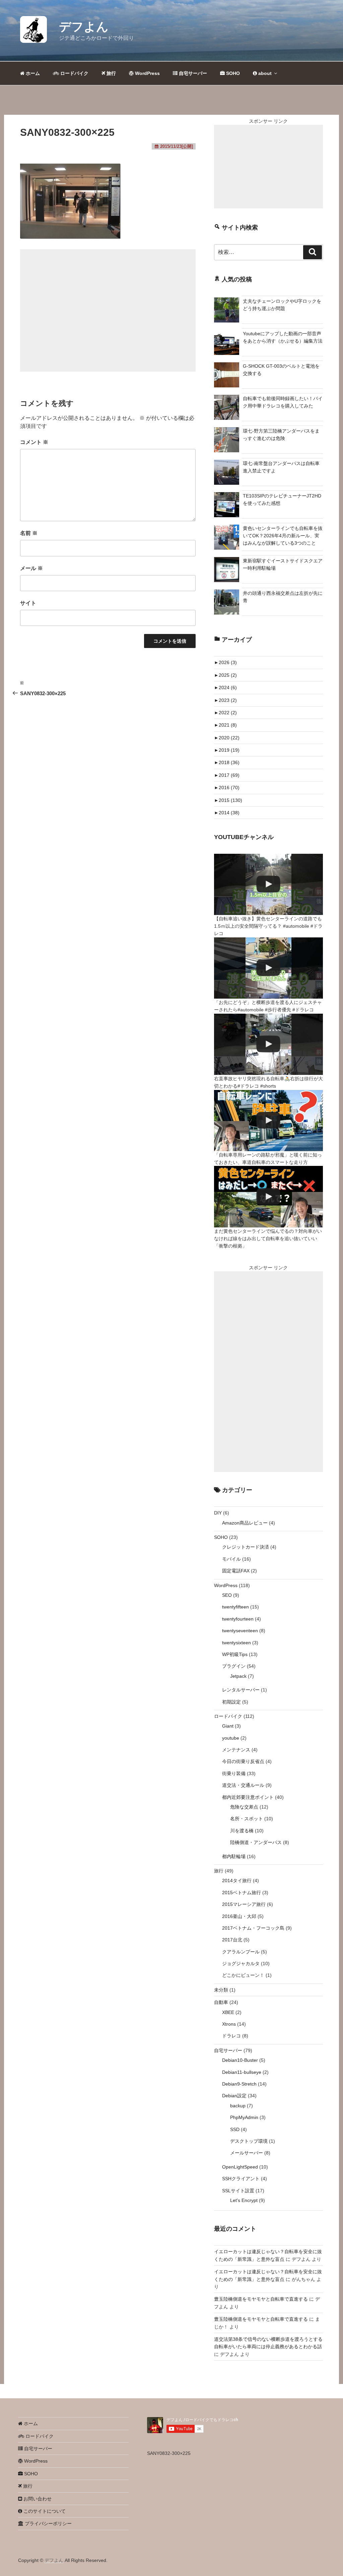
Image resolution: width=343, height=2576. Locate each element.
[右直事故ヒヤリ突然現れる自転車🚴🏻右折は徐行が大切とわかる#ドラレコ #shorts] (268, 1044)
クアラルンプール (241, 1952)
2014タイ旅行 (237, 1880)
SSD (235, 2129)
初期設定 (231, 1702)
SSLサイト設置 (238, 2191)
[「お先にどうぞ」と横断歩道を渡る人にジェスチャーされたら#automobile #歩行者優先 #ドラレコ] (268, 968)
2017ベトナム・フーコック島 (253, 1928)
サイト (28, 603)
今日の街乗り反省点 (243, 1761)
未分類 (221, 1990)
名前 (29, 533)
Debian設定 (234, 2096)
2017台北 (232, 1940)
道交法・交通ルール (243, 1785)
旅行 (111, 73)
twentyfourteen (238, 1619)
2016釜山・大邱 (239, 1916)
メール (31, 568)
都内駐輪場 (234, 1856)
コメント (34, 442)
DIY (218, 1513)
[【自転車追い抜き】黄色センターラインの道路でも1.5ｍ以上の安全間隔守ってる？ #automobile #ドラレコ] (268, 884)
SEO (227, 1595)
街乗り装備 (234, 1773)
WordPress (147, 73)
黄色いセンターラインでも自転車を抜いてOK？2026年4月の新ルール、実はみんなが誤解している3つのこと (283, 536)
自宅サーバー (192, 73)
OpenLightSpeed (240, 2167)
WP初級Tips (235, 1654)
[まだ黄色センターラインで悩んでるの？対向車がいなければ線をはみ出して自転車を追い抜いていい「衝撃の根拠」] (268, 1197)
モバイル (231, 1559)
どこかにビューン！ (243, 1975)
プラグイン (234, 1666)
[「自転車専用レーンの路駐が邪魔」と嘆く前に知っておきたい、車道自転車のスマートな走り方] (268, 1121)
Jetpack (238, 1676)
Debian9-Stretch (239, 2084)
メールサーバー (247, 2153)
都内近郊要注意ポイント (248, 1797)
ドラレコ (231, 2036)
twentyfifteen (235, 1607)
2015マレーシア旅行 (244, 1904)
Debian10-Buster (240, 2060)
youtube (231, 1738)
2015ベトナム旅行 (242, 1893)
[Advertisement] (108, 310)
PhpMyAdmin (244, 2117)
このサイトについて (44, 2511)
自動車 (221, 2002)
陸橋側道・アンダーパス (256, 1842)
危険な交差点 (244, 1807)
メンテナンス (236, 1750)
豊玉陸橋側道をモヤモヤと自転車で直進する (261, 2299)
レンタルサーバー (241, 1690)
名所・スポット (247, 1819)
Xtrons (229, 2024)
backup (238, 2106)
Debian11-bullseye (242, 2072)
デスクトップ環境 (249, 2141)
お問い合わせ (37, 2499)
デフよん (84, 27)
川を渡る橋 (242, 1831)
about (264, 73)
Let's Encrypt (244, 2200)
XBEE (228, 2012)
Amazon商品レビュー (245, 1523)
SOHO (232, 73)
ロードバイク (74, 73)
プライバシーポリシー (48, 2523)
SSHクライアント (241, 2179)
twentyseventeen (240, 1631)
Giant (228, 1726)
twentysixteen (236, 1643)
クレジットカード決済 (246, 1547)
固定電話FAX (236, 1571)
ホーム (32, 73)
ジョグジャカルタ (241, 1963)
